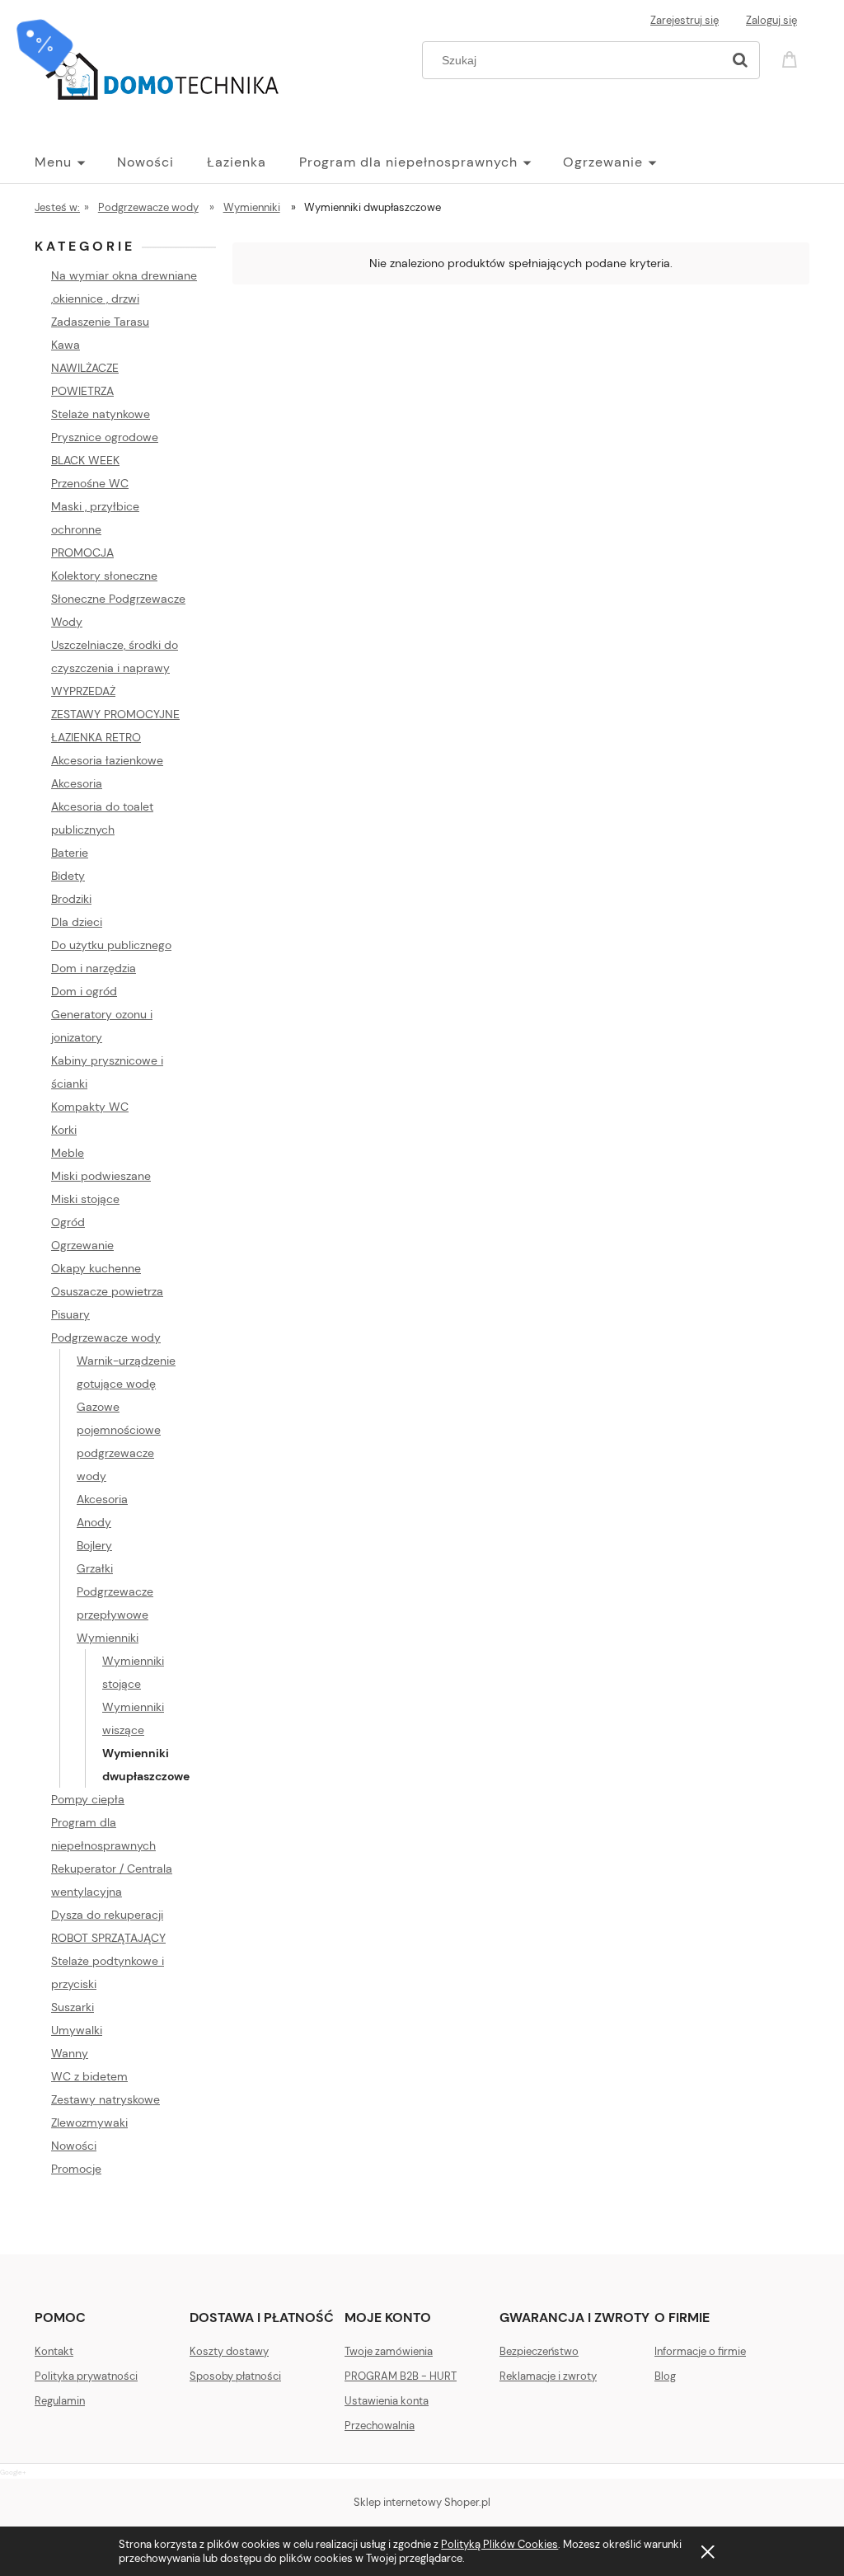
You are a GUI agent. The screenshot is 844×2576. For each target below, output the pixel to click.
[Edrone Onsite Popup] (422, 1288)
